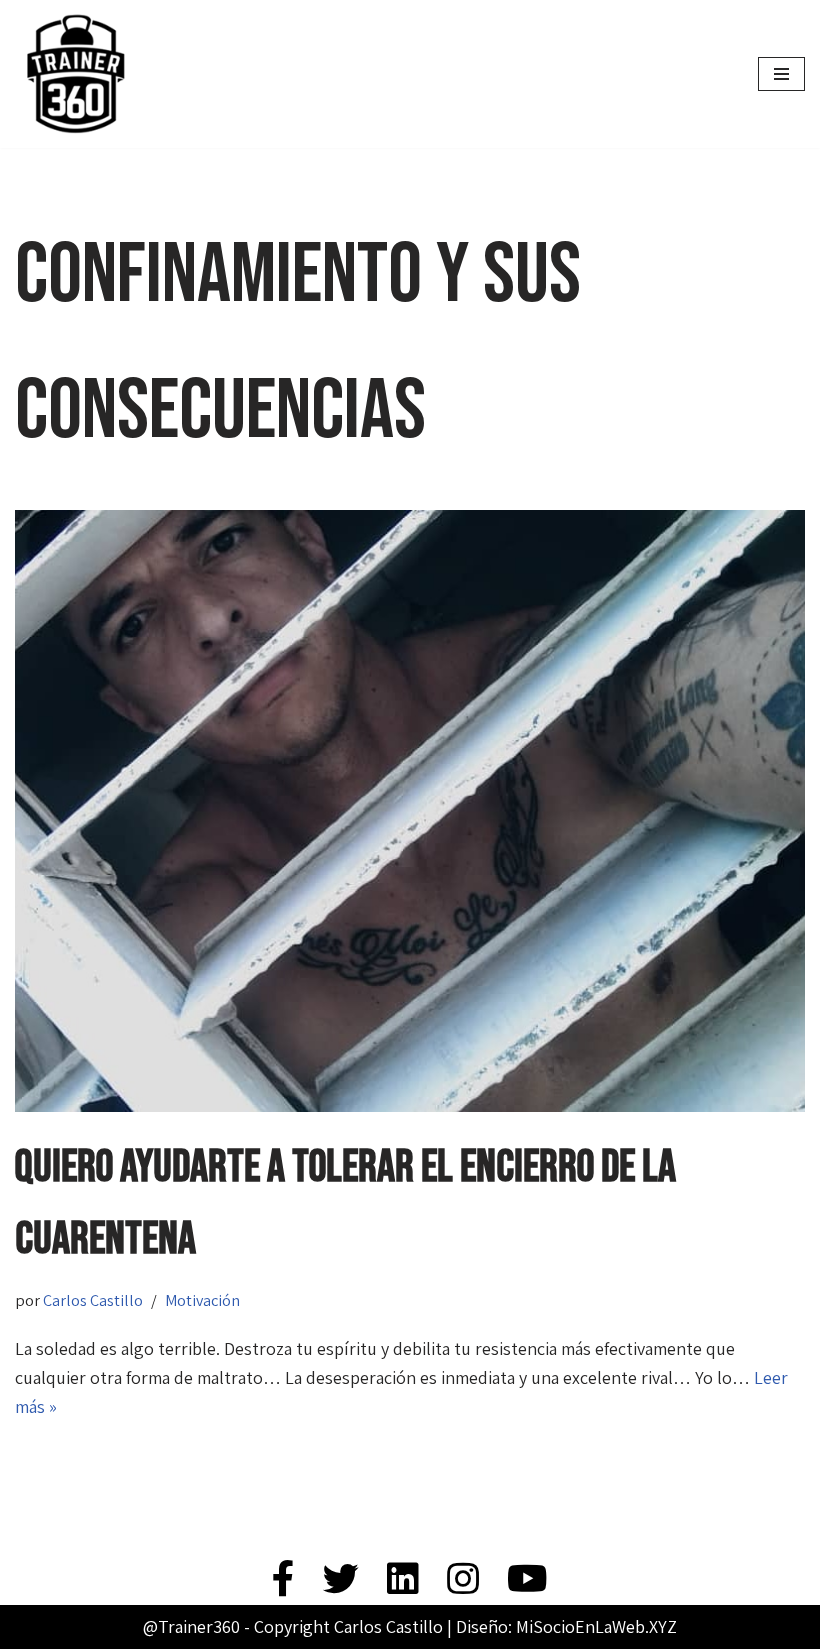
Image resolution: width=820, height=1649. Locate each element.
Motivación (202, 1300)
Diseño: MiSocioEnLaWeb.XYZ (566, 1626)
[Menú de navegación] (781, 74)
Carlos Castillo (93, 1300)
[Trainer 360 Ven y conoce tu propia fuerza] (75, 74)
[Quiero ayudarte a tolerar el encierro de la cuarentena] (410, 811)
